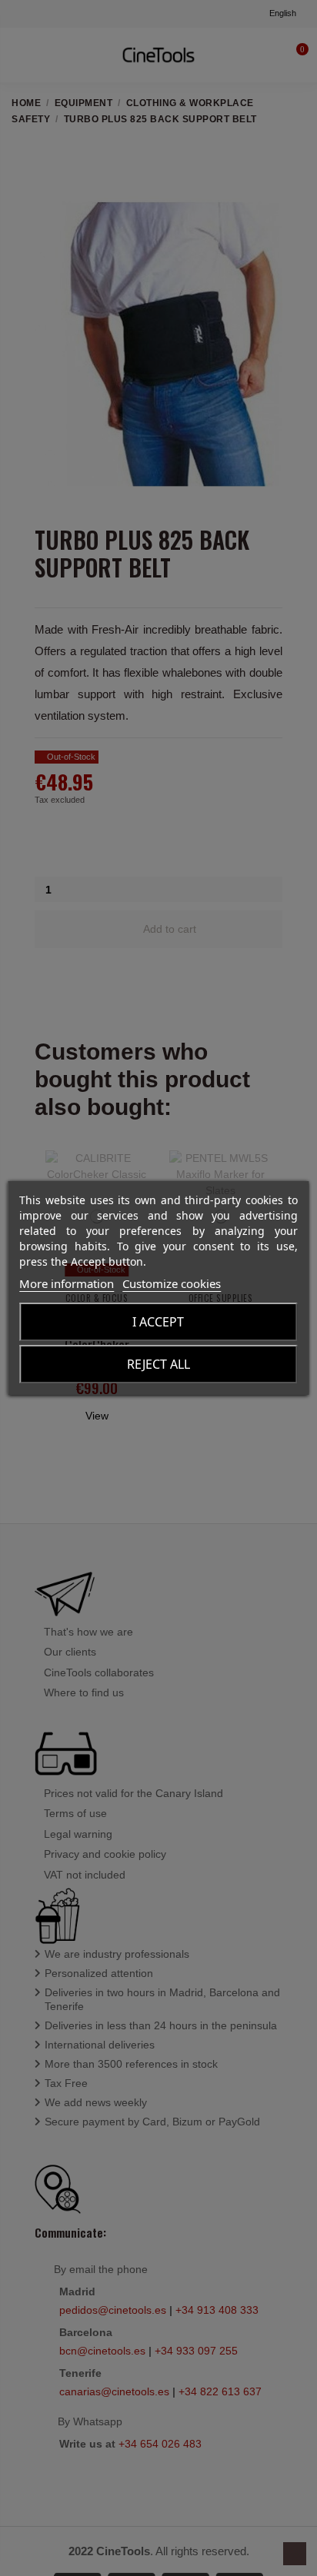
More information (67, 1283)
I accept (158, 1322)
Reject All (158, 1364)
